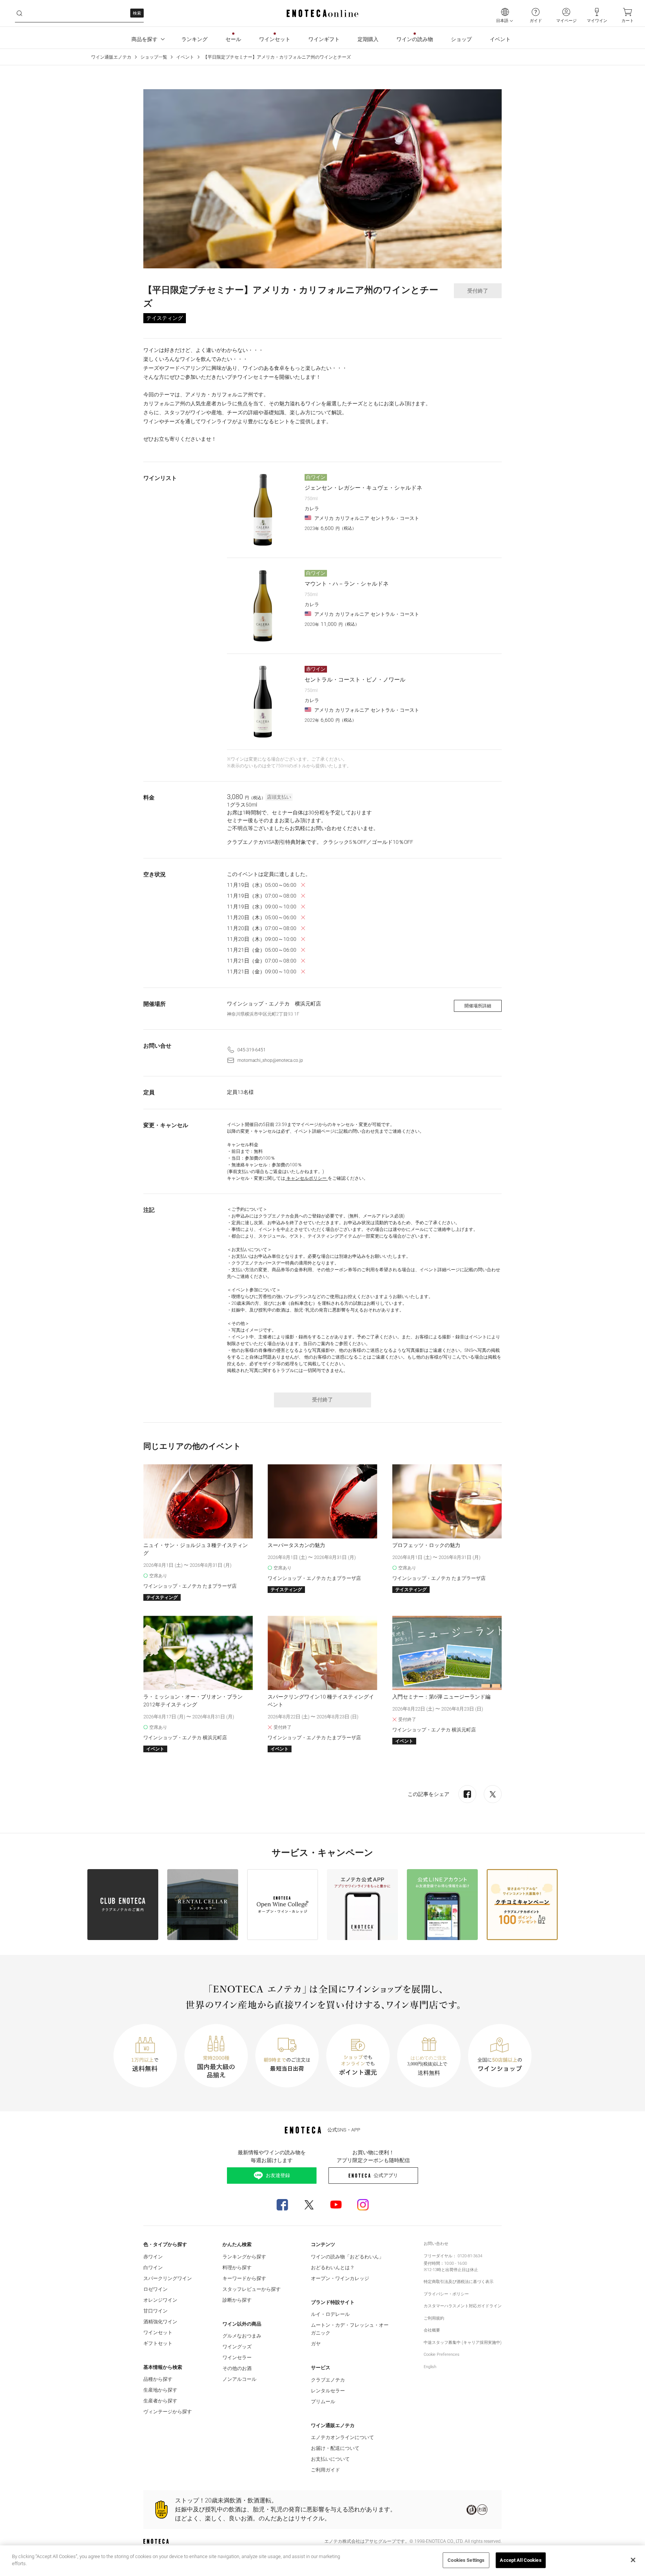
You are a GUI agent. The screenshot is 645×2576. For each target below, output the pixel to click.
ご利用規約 (434, 2318)
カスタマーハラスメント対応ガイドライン (463, 2306)
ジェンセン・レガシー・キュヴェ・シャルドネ (363, 488)
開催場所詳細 (478, 1006)
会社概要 (432, 2330)
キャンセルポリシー (306, 1178)
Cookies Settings (466, 2560)
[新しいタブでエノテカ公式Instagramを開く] (363, 2205)
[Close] (633, 2560)
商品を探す (144, 39)
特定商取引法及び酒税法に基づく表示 (459, 2282)
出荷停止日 (456, 2270)
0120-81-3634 (470, 2256)
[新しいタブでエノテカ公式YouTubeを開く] (336, 2205)
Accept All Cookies (521, 2560)
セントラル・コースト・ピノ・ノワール (355, 680)
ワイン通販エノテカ (111, 57)
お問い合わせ (436, 2244)
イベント (185, 57)
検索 (137, 13)
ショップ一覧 (154, 57)
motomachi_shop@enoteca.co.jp (270, 1060)
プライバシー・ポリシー (446, 2294)
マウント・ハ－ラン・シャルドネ (347, 584)
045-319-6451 (252, 1050)
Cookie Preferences (442, 2354)
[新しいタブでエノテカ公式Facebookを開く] (282, 2205)
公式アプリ (386, 2175)
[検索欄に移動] (19, 13)
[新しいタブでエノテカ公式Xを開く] (309, 2205)
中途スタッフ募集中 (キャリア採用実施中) (463, 2343)
